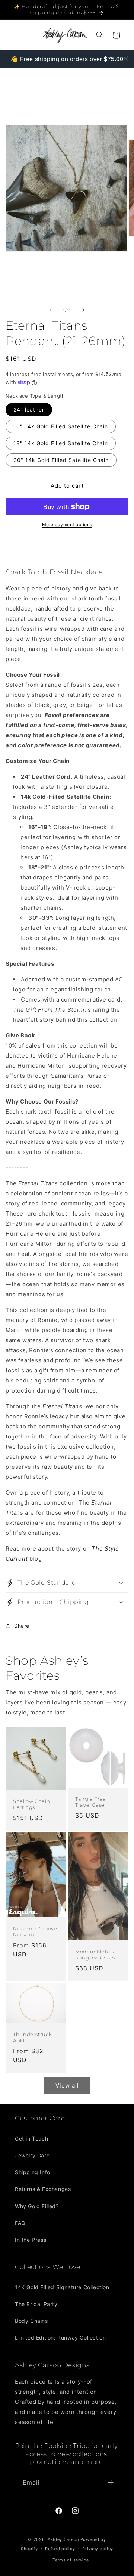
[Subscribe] (111, 2482)
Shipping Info (33, 2172)
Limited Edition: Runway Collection (60, 2338)
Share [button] (22, 1626)
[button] (15, 35)
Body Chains (31, 2321)
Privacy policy (98, 2549)
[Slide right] (83, 310)
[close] (126, 59)
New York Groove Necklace (35, 1932)
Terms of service (71, 2560)
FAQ (20, 2223)
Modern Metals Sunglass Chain (95, 1955)
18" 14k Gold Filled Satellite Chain (61, 443)
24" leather (29, 409)
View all (67, 2085)
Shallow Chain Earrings (31, 1804)
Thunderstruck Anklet (32, 2038)
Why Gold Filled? (37, 2206)
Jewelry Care (32, 2155)
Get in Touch (31, 2139)
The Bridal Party (36, 2304)
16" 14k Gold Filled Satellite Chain (61, 426)
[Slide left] (51, 310)
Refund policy (60, 2549)
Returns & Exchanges (43, 2189)
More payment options (67, 524)
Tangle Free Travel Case (91, 1802)
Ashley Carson (63, 2539)
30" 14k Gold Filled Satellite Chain (61, 460)
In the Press (31, 2240)
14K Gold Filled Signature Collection (62, 2287)
